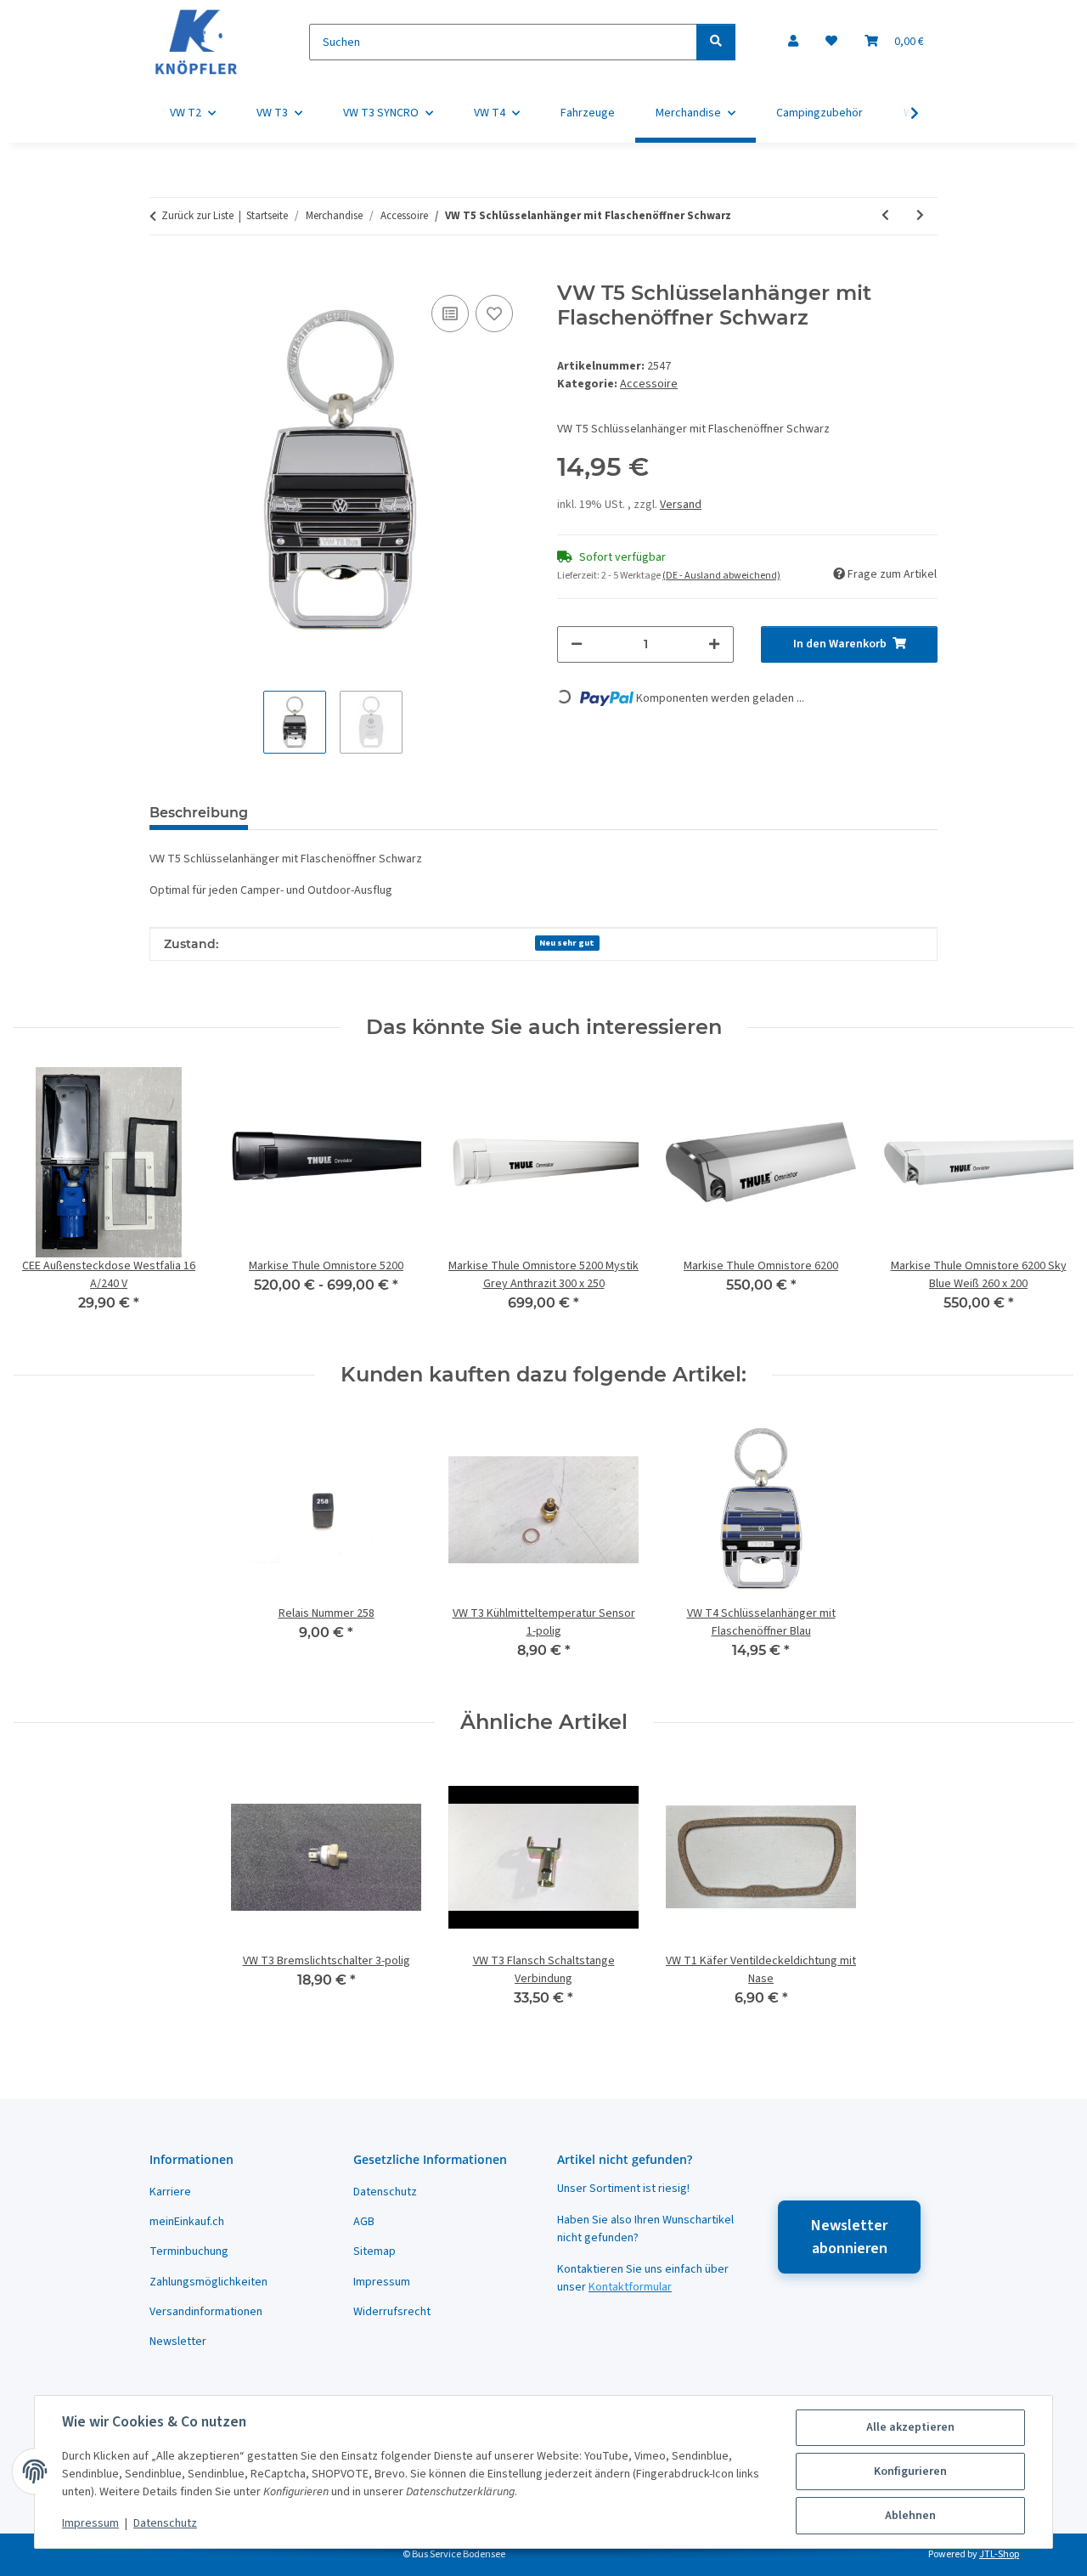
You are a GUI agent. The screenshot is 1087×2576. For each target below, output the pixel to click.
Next (1046, 1201)
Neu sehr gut (567, 943)
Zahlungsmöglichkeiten (208, 2282)
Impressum (90, 2523)
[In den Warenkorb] (163, 272)
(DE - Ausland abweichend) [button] (721, 576)
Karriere (170, 2192)
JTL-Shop (999, 2554)
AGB (364, 2222)
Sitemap (375, 2251)
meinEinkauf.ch (187, 2222)
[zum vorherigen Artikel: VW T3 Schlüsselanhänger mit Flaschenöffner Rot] (885, 216)
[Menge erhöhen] (714, 644)
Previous (42, 1201)
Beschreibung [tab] (199, 813)
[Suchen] (716, 42)
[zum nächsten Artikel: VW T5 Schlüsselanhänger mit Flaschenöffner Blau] (920, 216)
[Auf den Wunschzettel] (494, 314)
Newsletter (178, 2342)
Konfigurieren (910, 2471)
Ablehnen (910, 2516)
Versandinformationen (206, 2312)
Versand (681, 505)
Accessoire (649, 384)
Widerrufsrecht (392, 2312)
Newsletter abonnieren (849, 2237)
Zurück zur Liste (197, 216)
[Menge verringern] (577, 644)
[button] (793, 42)
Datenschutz (165, 2523)
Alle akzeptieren (910, 2427)
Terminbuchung (189, 2251)
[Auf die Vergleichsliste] (450, 314)
